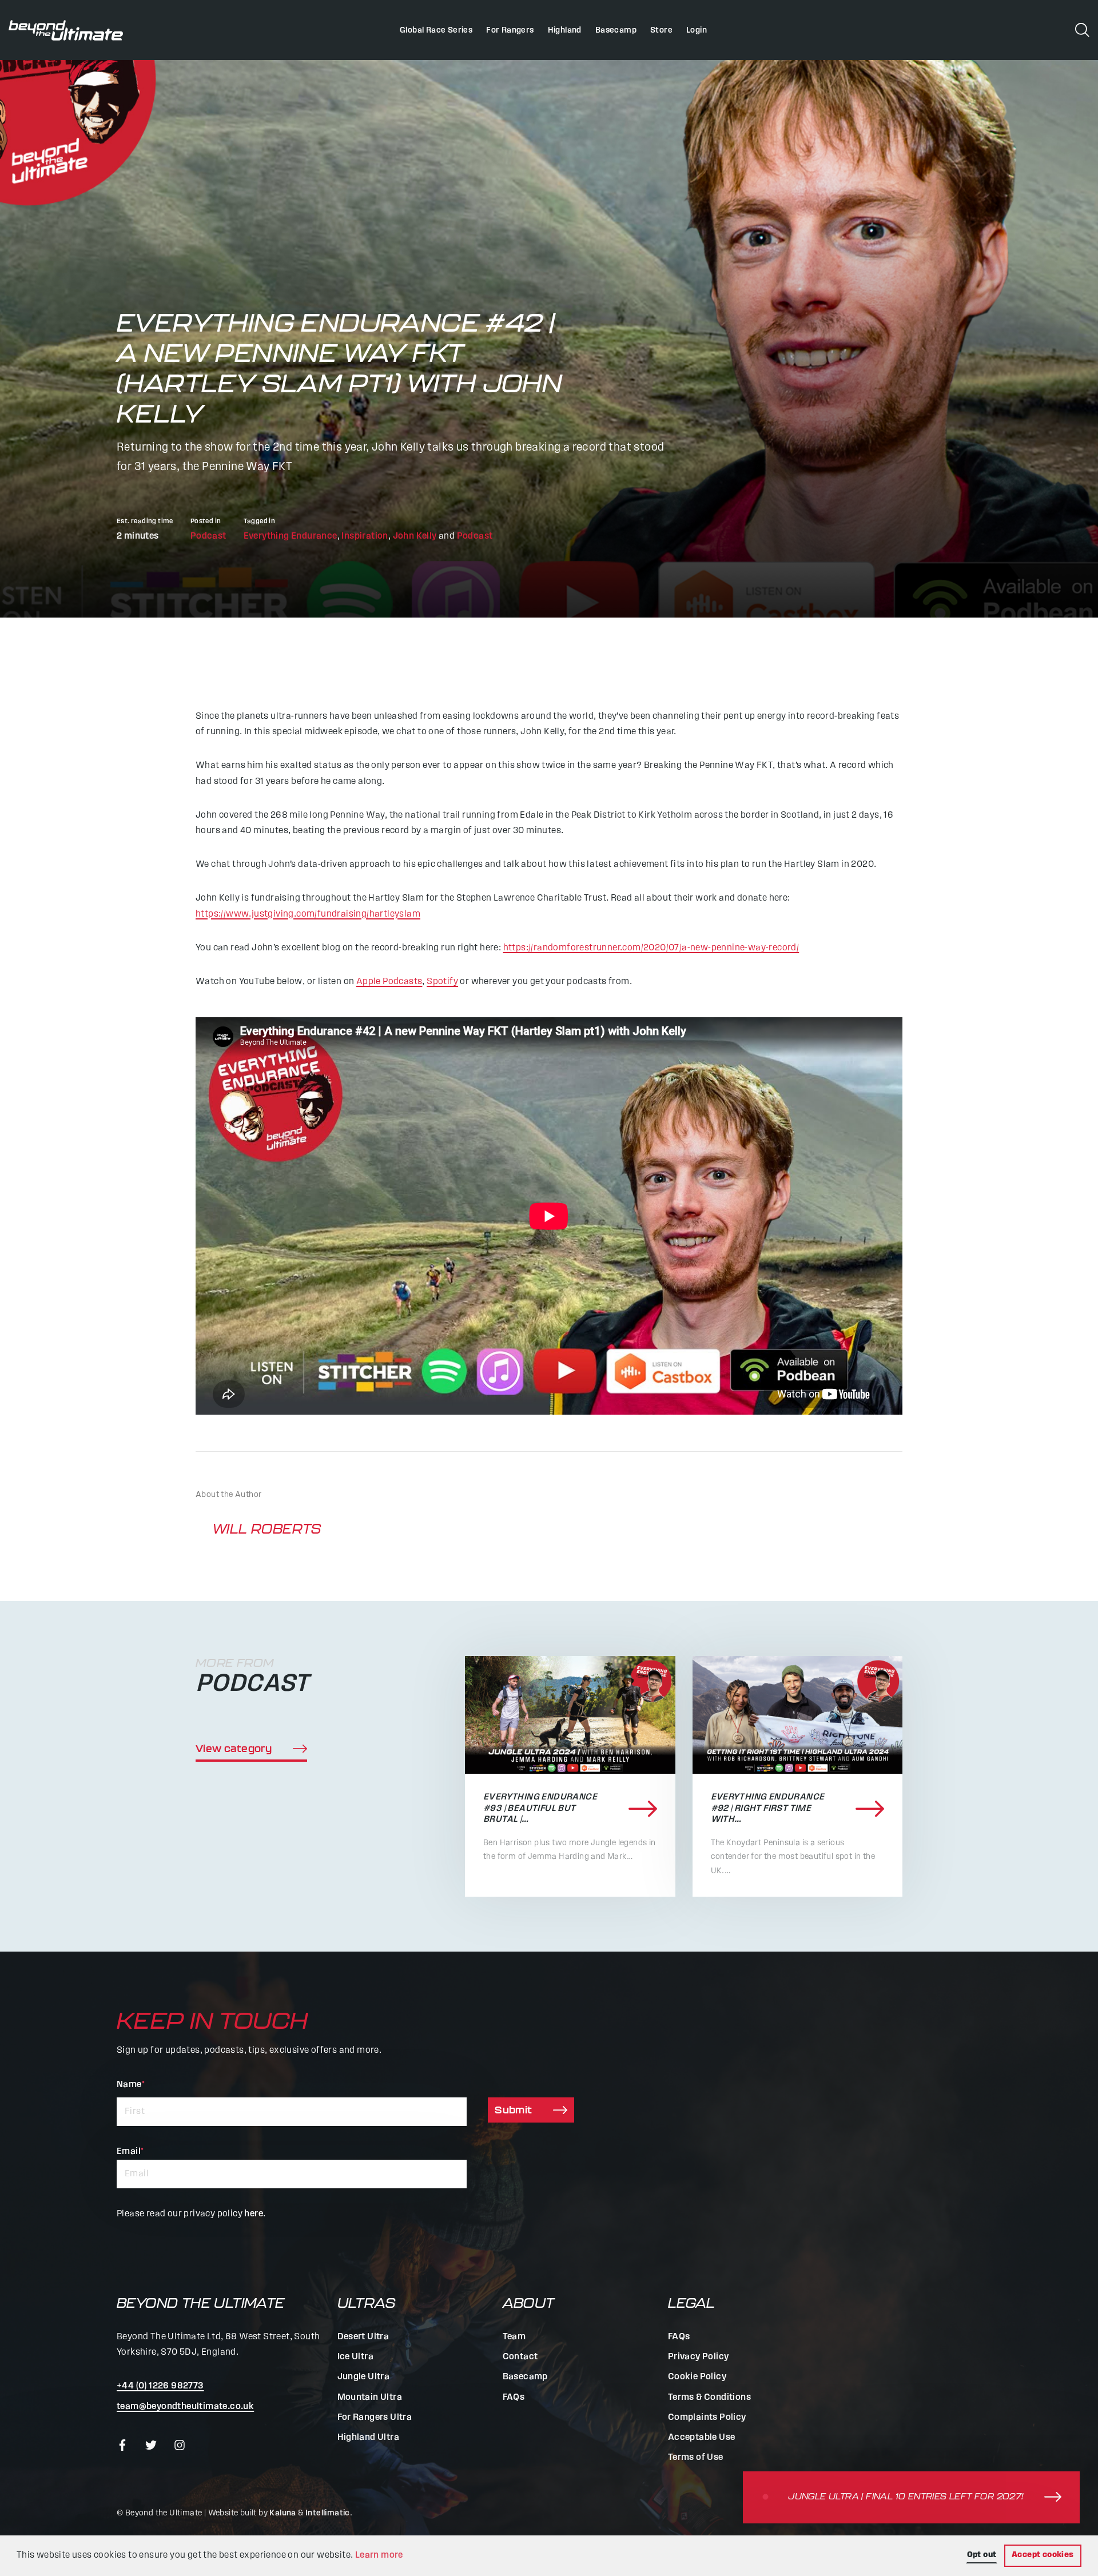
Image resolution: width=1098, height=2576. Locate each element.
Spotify (442, 982)
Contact (520, 2357)
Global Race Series (436, 31)
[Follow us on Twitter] (151, 2445)
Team (514, 2337)
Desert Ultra (363, 2337)
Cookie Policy (697, 2377)
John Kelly (415, 536)
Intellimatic (328, 2513)
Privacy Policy (699, 2357)
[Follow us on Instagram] (180, 2445)
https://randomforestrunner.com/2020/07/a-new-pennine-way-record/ (651, 948)
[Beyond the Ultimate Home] (66, 30)
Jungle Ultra (364, 2377)
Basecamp (616, 31)
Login (697, 31)
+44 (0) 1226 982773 (160, 2386)
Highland (565, 31)
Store (661, 31)
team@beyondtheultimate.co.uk (185, 2407)
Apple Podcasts (389, 982)
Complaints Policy (707, 2418)
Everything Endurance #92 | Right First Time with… (768, 1808)
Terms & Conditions (709, 2398)
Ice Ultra (356, 2357)
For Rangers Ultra (375, 2418)
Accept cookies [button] (1043, 2555)
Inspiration (365, 536)
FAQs (514, 2398)
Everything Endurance (291, 536)
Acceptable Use (702, 2438)
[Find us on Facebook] (122, 2445)
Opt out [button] (982, 2555)
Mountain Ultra (370, 2398)
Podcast (208, 536)
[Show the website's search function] (1082, 29)
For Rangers (510, 31)
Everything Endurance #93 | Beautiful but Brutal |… (540, 1808)
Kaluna (283, 2513)
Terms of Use (696, 2458)
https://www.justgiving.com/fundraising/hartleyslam (308, 914)
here (254, 2214)
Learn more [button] (379, 2555)
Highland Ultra (369, 2438)
